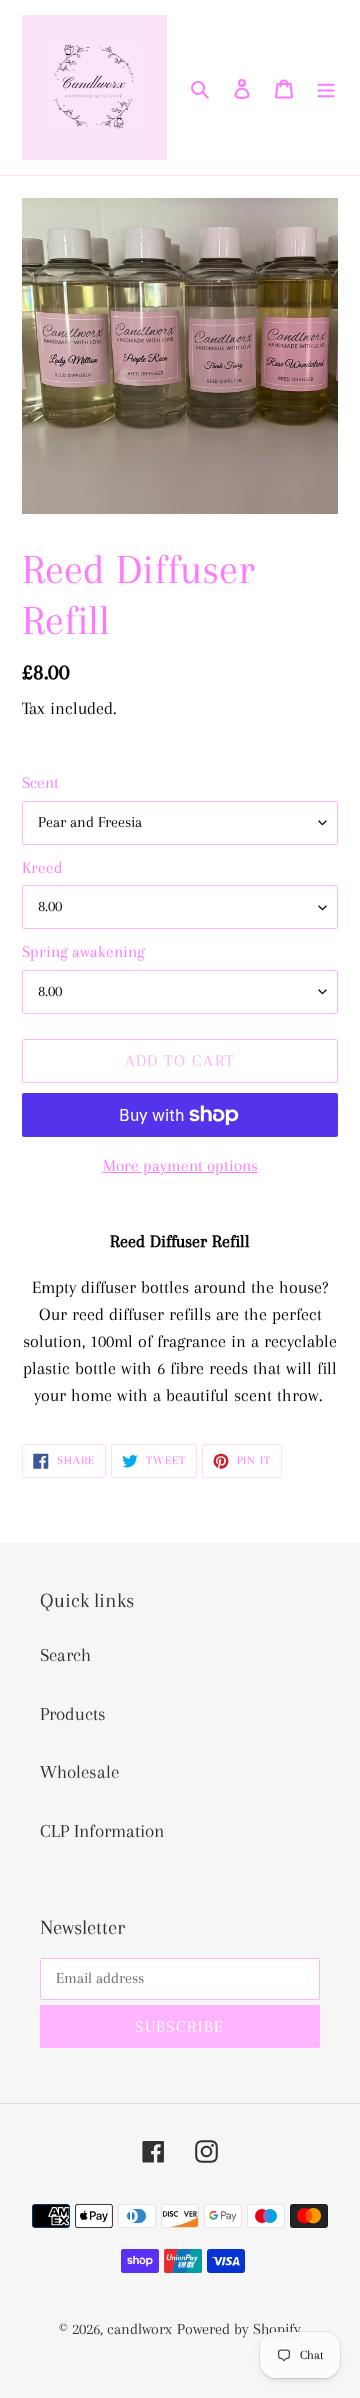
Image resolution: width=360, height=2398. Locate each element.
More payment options (180, 1165)
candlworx (139, 2329)
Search (65, 1655)
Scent (40, 782)
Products (73, 1714)
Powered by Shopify (239, 2329)
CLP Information (102, 1831)
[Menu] (326, 87)
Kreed (42, 867)
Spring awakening (83, 951)
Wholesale (79, 1772)
